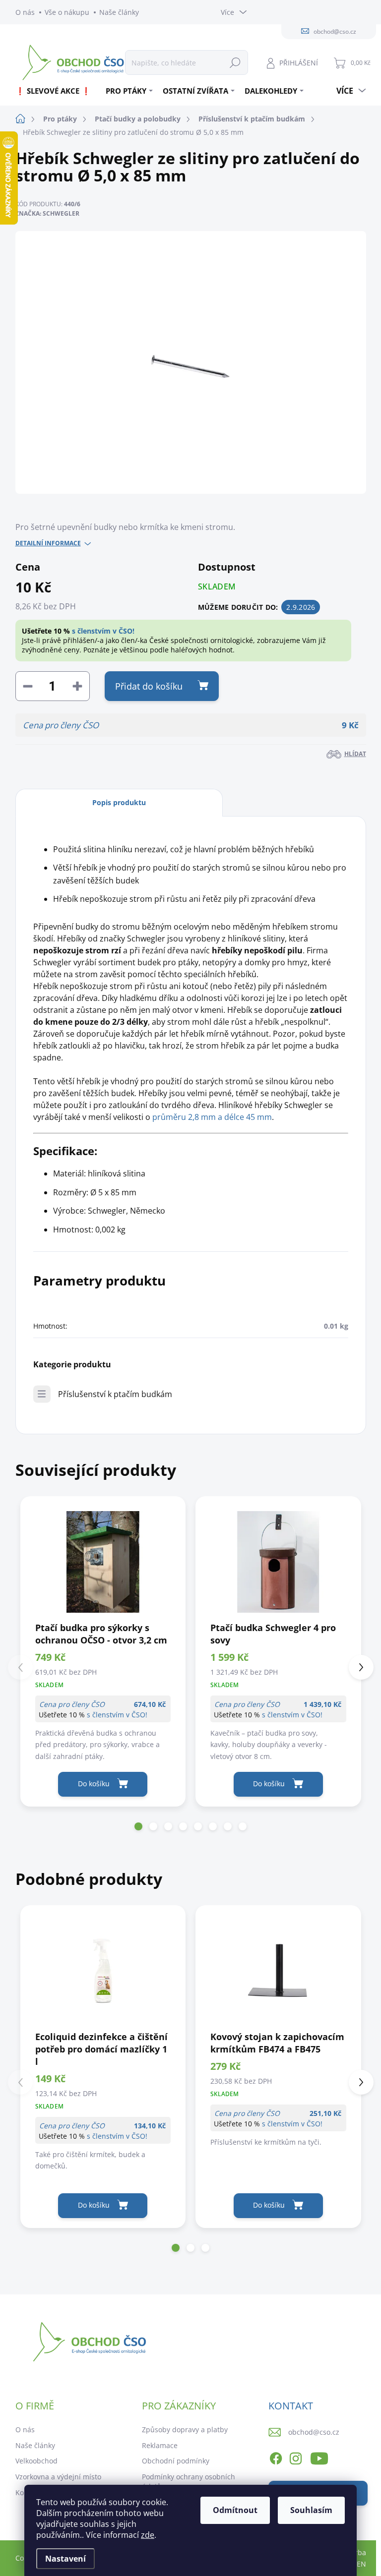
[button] (138, 1826)
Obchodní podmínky (176, 2461)
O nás (25, 12)
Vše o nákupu (67, 12)
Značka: (47, 213)
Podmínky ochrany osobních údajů (189, 2482)
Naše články (119, 12)
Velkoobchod (36, 2461)
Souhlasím (311, 2510)
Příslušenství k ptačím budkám (115, 1394)
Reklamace (160, 2445)
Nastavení (65, 2559)
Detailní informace (48, 543)
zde (148, 2535)
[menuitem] (57, 91)
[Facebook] (276, 2457)
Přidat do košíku (149, 686)
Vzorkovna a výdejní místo (58, 2477)
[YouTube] (319, 2457)
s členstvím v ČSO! (103, 631)
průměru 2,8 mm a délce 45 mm (212, 1117)
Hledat (235, 62)
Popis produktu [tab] (119, 802)
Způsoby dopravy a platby (185, 2430)
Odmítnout (235, 2510)
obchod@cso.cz (314, 2432)
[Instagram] (296, 2457)
